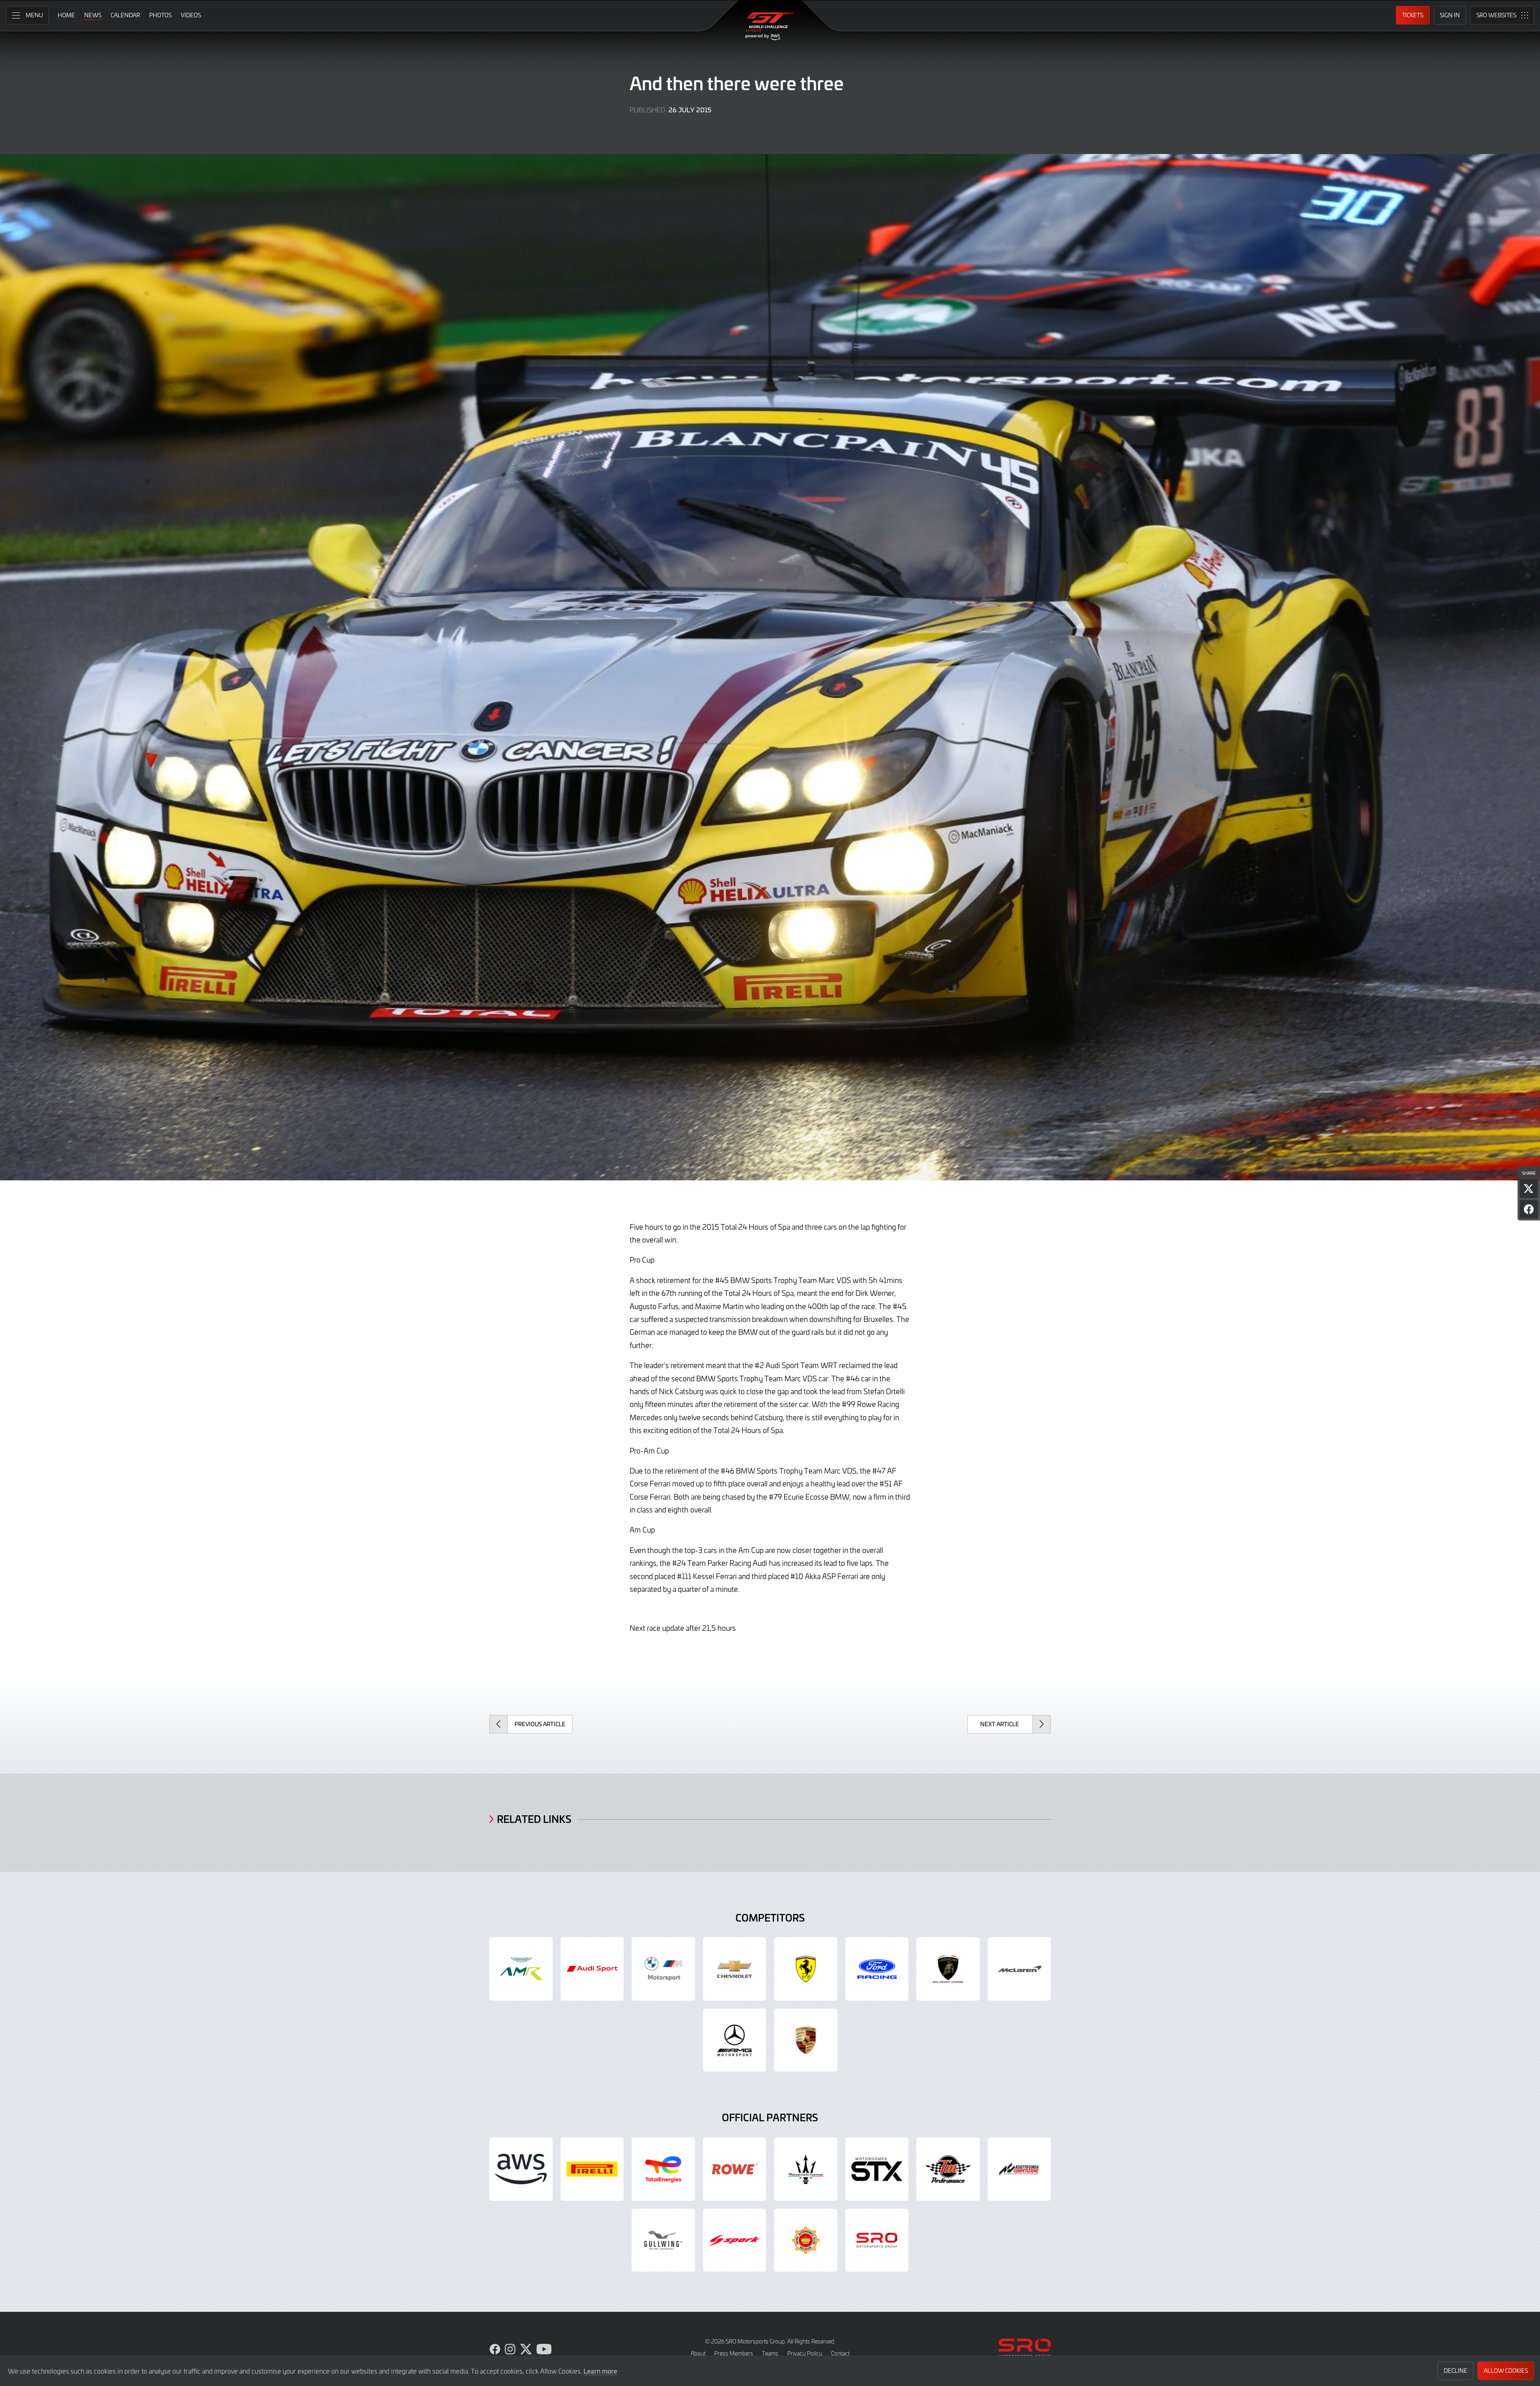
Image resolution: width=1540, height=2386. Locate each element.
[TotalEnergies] (663, 2169)
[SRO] (877, 2240)
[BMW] (663, 1969)
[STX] (877, 2169)
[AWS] (521, 2169)
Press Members (734, 2353)
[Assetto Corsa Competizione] (1019, 2169)
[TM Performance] (948, 2169)
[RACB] (806, 2240)
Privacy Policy (805, 2353)
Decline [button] (1456, 2371)
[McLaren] (1019, 1969)
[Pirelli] (592, 2169)
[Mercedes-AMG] (735, 2040)
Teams (770, 2353)
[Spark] (735, 2240)
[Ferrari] (806, 1969)
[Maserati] (806, 2169)
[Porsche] (806, 2040)
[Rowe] (735, 2169)
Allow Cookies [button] (1506, 2371)
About (698, 2353)
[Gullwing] (663, 2240)
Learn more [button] (600, 2371)
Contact (840, 2353)
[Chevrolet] (735, 1969)
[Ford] (877, 1969)
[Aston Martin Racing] (521, 1969)
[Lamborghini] (948, 1969)
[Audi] (592, 1969)
